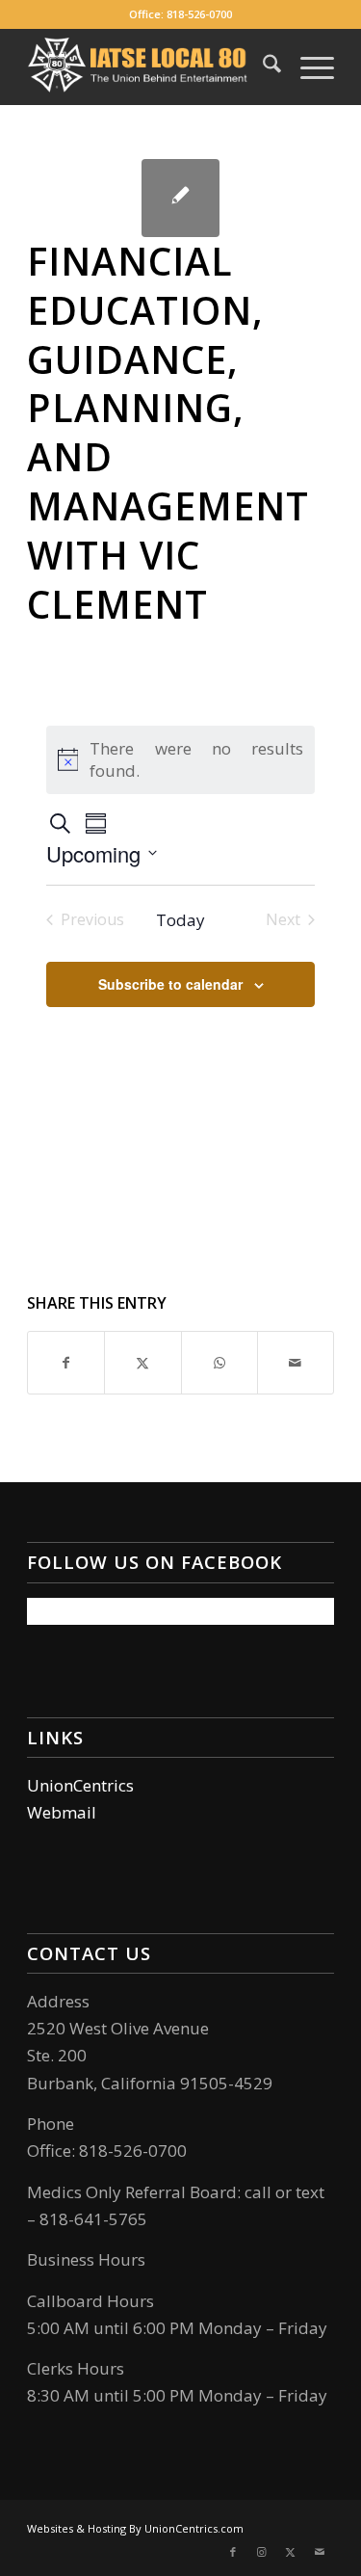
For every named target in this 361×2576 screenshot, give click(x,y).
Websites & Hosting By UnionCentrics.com (135, 2528)
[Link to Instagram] (262, 2552)
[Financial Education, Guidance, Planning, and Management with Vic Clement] (180, 198)
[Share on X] (142, 1363)
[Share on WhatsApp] (219, 1363)
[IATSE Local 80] (150, 66)
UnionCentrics (80, 1785)
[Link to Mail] (320, 2552)
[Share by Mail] (296, 1363)
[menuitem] (262, 66)
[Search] (262, 66)
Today (180, 920)
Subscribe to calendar (170, 984)
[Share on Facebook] (66, 1363)
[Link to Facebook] (233, 2552)
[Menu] (308, 66)
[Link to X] (291, 2552)
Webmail (62, 1812)
